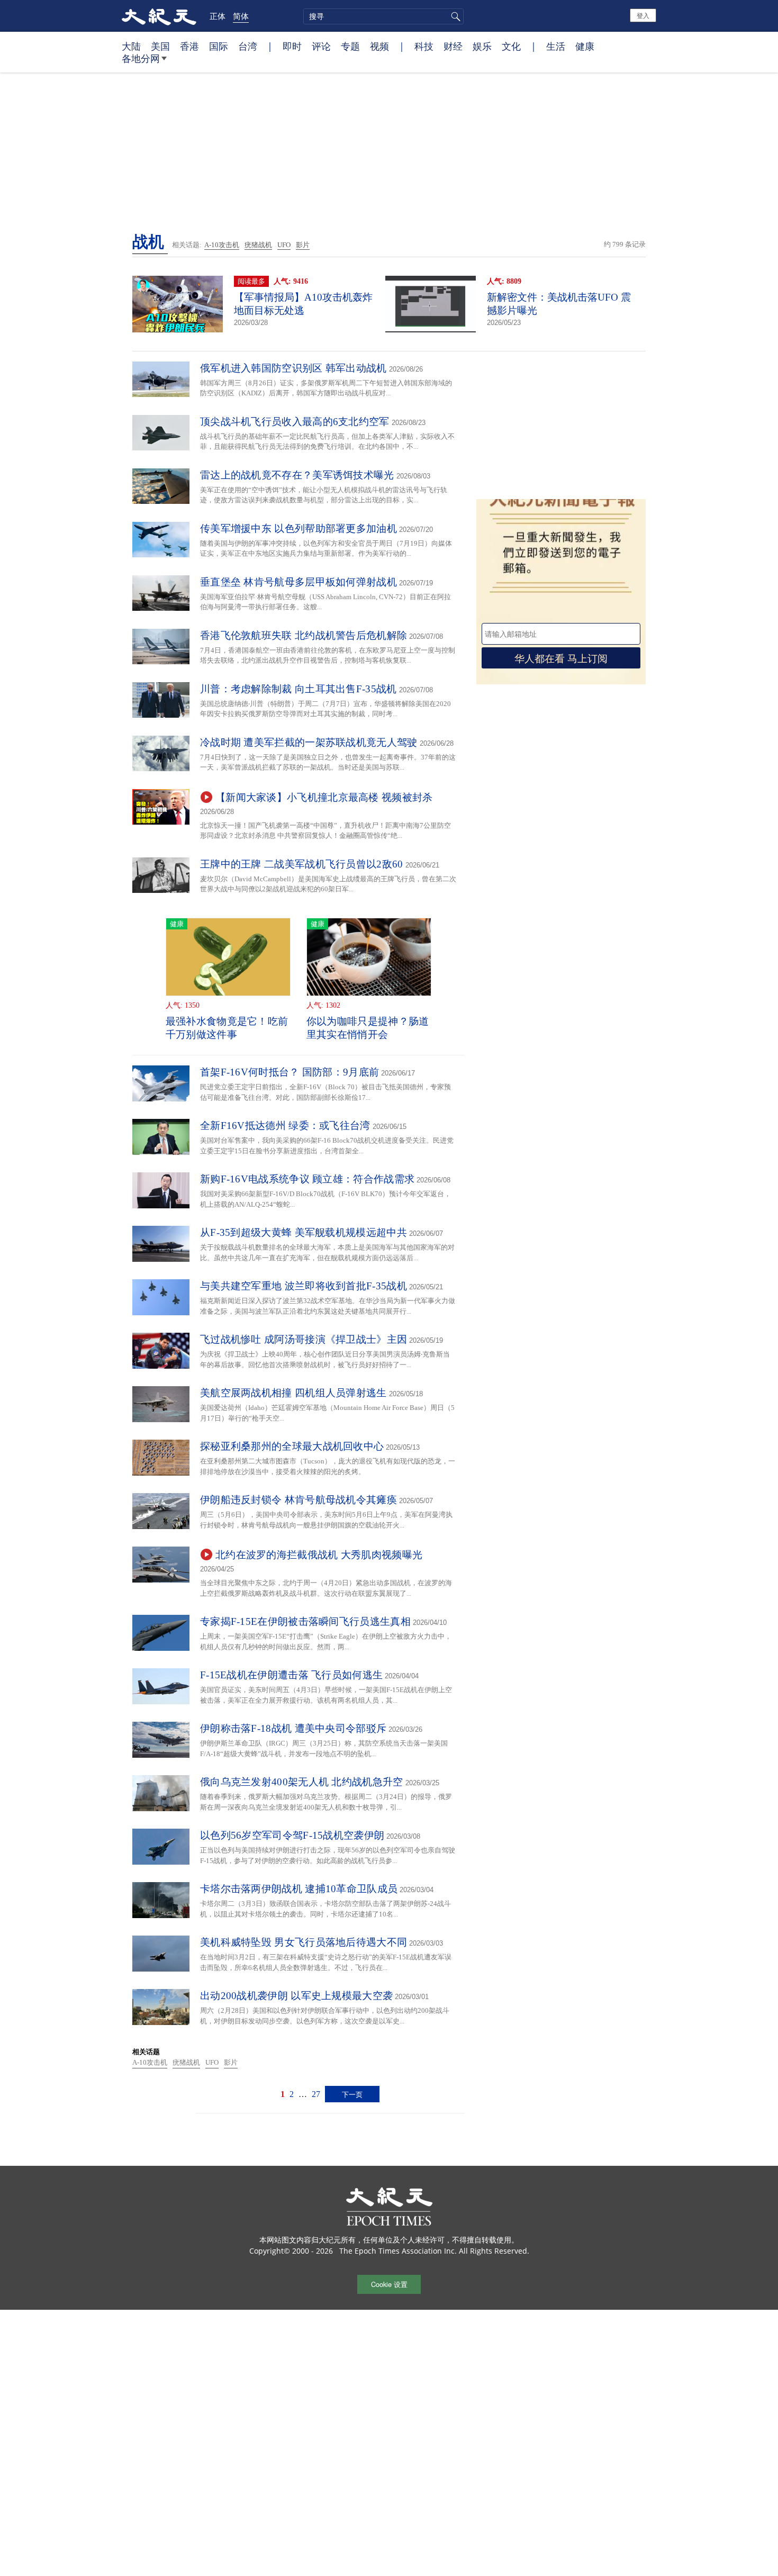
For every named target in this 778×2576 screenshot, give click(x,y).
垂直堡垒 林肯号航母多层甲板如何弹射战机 (298, 582)
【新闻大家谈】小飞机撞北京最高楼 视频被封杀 (324, 797)
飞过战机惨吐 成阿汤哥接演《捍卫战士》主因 (304, 1339)
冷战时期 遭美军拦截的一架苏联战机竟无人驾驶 (309, 742)
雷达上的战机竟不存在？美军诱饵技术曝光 (297, 475)
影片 (303, 245)
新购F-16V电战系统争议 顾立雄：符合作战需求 (307, 1179)
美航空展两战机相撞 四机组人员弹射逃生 (293, 1393)
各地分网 (141, 58)
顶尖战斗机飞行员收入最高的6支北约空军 (295, 422)
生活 (556, 46)
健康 (585, 46)
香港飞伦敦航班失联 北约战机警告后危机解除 (304, 635)
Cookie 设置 (389, 2284)
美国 (160, 46)
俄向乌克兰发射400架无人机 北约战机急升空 (302, 1782)
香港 (189, 46)
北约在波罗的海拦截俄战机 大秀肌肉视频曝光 (319, 1555)
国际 (219, 46)
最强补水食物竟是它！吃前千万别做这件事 (227, 1028)
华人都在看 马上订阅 (561, 658)
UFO (284, 245)
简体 (241, 16)
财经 (453, 46)
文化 (511, 46)
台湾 (248, 46)
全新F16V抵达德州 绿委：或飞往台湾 (285, 1126)
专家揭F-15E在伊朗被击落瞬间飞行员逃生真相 (305, 1621)
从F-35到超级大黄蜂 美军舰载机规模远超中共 (304, 1232)
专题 (350, 46)
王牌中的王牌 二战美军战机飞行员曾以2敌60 (302, 864)
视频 (379, 46)
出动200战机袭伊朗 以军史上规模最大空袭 (296, 1996)
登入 (643, 15)
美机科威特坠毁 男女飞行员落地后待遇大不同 (304, 1942)
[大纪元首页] (159, 16)
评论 (321, 46)
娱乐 (482, 46)
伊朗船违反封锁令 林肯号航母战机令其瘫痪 (298, 1500)
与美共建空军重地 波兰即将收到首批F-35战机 (304, 1286)
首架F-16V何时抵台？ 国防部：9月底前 (290, 1072)
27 (316, 2094)
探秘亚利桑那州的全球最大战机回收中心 (292, 1446)
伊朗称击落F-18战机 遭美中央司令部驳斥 (293, 1728)
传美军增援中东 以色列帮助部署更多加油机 (298, 528)
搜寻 (454, 16)
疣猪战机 (258, 245)
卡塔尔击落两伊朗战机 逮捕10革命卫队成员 (299, 1889)
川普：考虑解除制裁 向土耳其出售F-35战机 (298, 689)
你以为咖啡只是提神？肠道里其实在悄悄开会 (368, 1028)
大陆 (131, 46)
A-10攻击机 (222, 245)
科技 (424, 46)
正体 (218, 16)
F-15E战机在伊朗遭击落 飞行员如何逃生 (291, 1675)
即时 (292, 46)
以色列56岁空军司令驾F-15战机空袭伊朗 (292, 1835)
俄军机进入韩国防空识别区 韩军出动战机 (293, 368)
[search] (383, 16)
